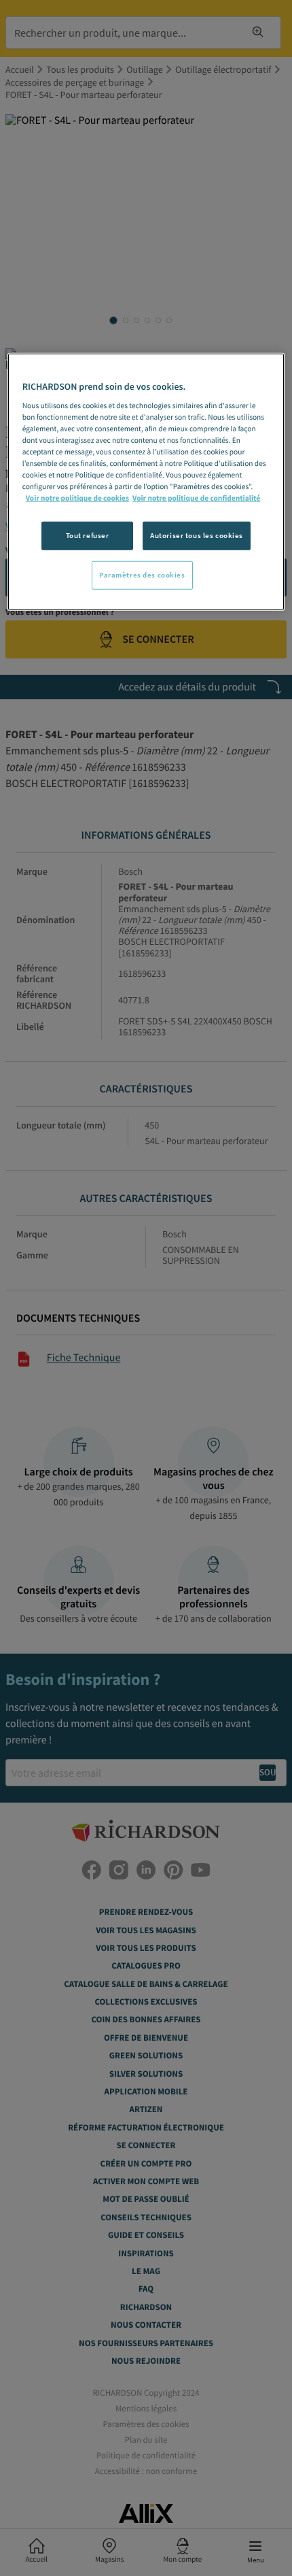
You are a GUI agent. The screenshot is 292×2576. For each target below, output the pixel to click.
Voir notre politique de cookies (77, 499)
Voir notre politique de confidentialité (196, 499)
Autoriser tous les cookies (197, 535)
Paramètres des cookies (142, 575)
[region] (146, 482)
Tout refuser (88, 535)
